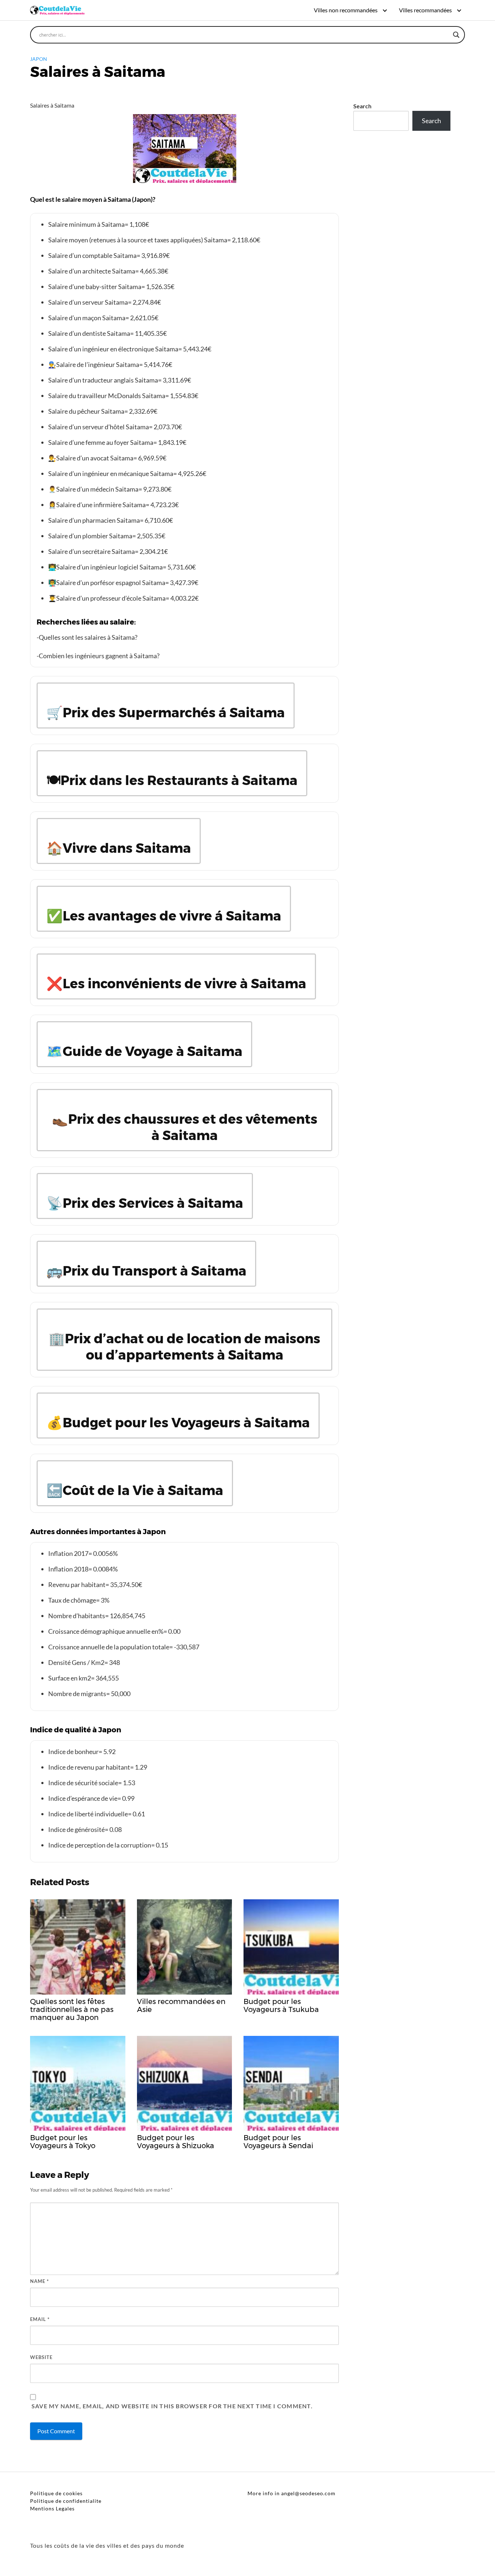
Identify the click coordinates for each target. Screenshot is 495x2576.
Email (40, 2319)
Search (362, 106)
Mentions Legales (52, 2508)
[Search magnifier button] (456, 35)
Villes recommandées (425, 10)
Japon (39, 59)
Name (39, 2281)
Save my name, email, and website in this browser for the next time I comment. (172, 2406)
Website (41, 2357)
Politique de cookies (56, 2493)
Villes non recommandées (346, 10)
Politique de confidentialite (66, 2501)
